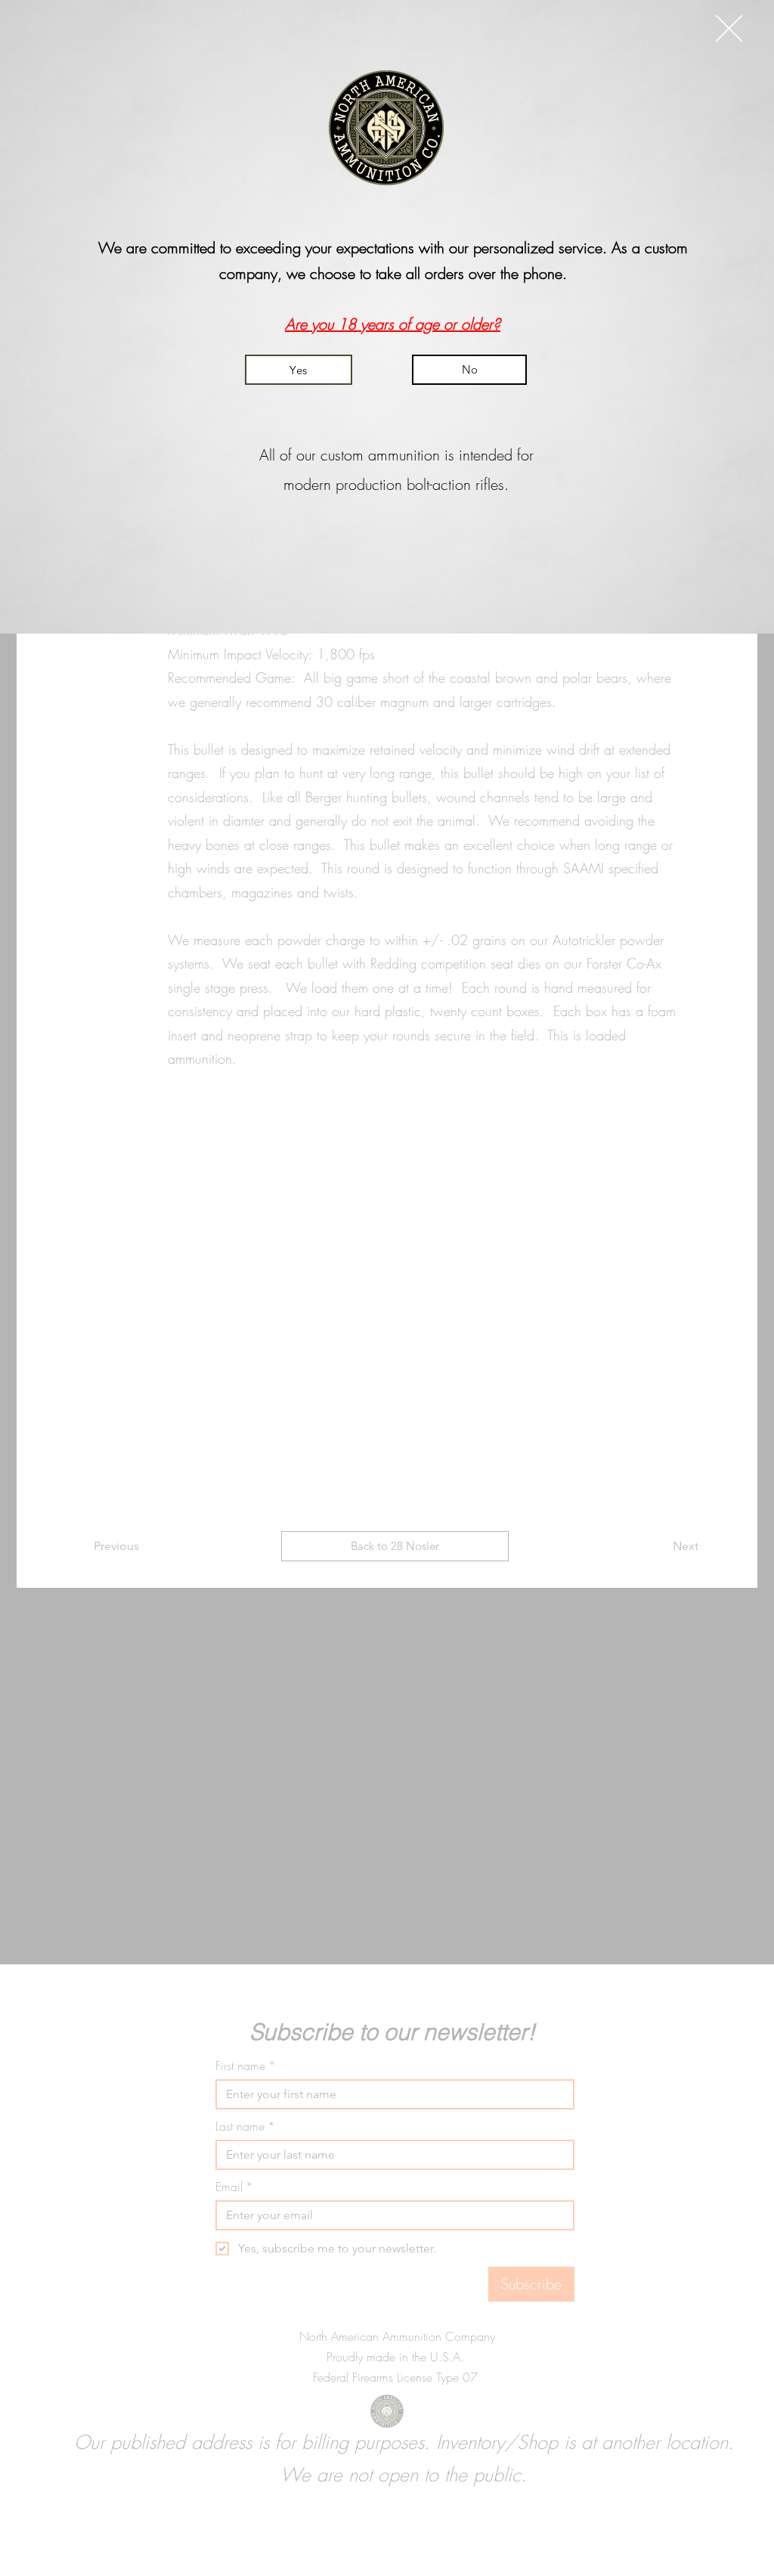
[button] (729, 28)
